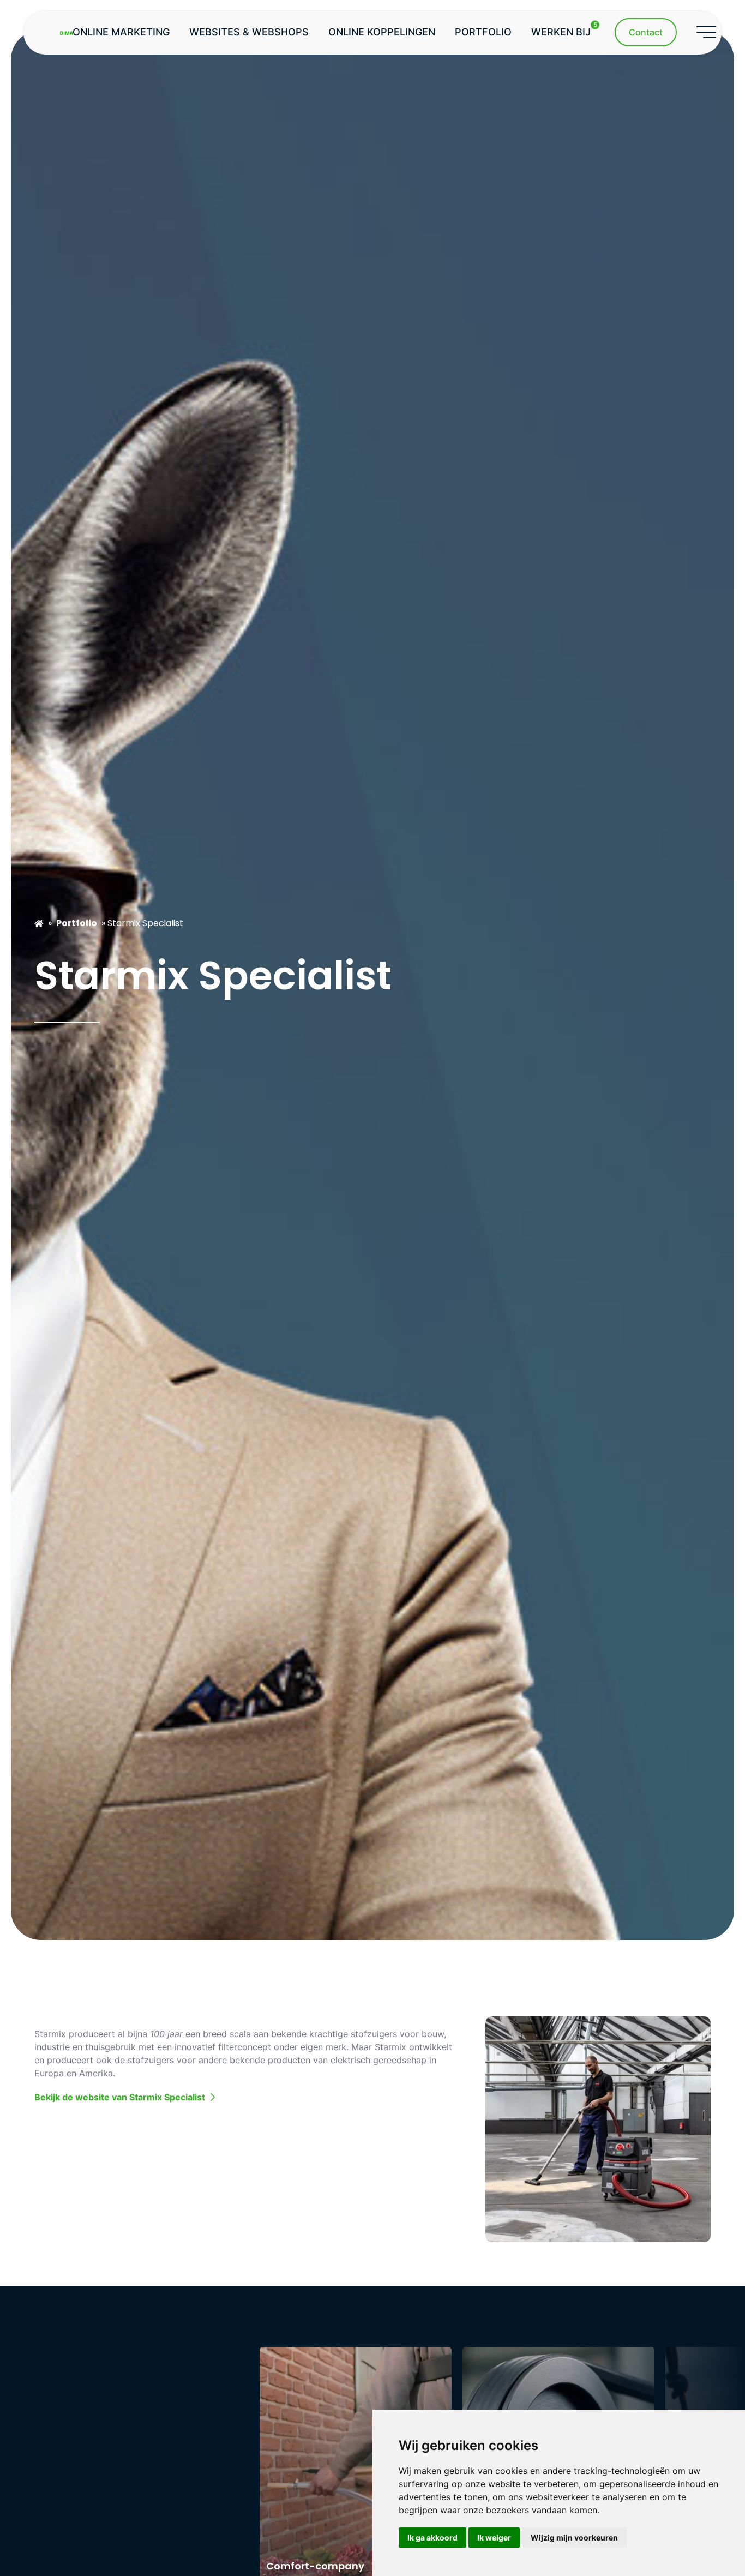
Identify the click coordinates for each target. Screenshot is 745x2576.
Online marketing (121, 32)
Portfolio (483, 32)
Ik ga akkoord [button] (432, 2538)
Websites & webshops (249, 32)
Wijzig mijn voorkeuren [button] (574, 2538)
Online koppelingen (382, 32)
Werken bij (564, 29)
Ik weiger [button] (494, 2538)
